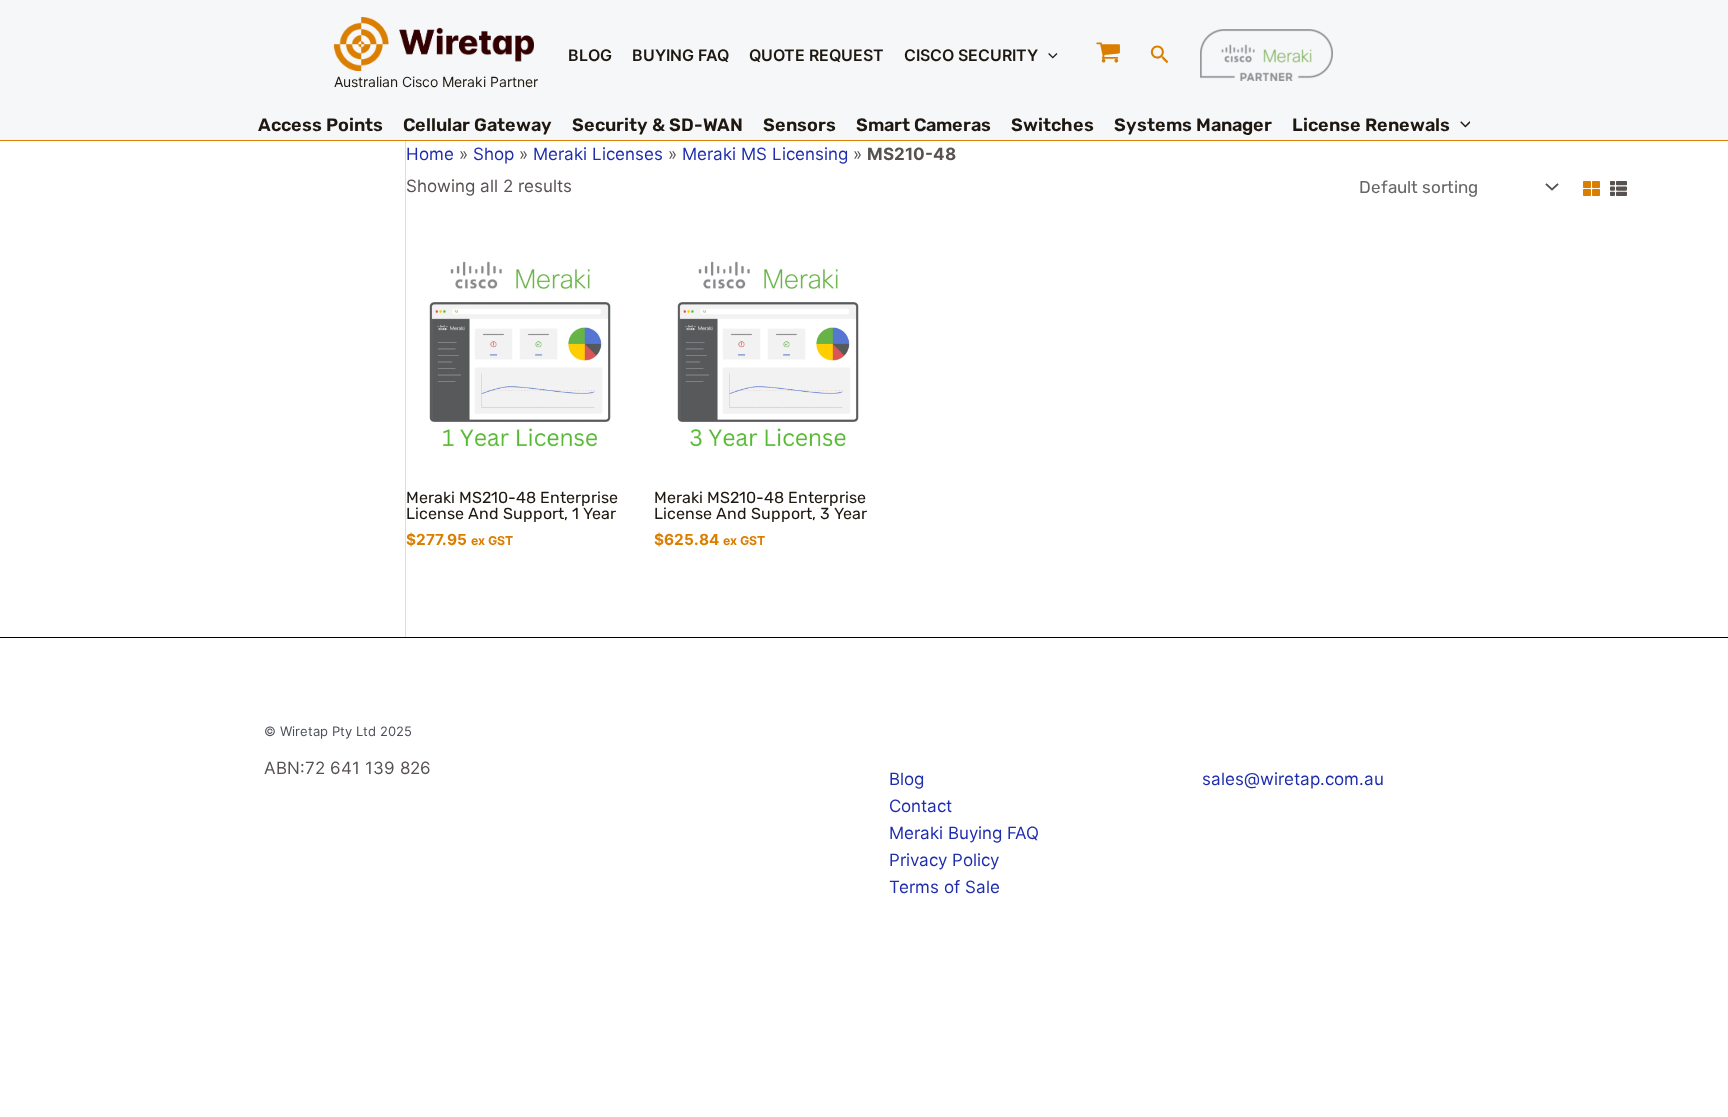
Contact (920, 806)
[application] (1048, 55)
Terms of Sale (944, 887)
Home (430, 154)
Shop (493, 154)
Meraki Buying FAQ (964, 833)
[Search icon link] (1160, 57)
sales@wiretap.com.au (1293, 779)
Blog (906, 779)
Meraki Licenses (598, 154)
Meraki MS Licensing (765, 154)
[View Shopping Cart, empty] (1109, 54)
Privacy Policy (944, 860)
